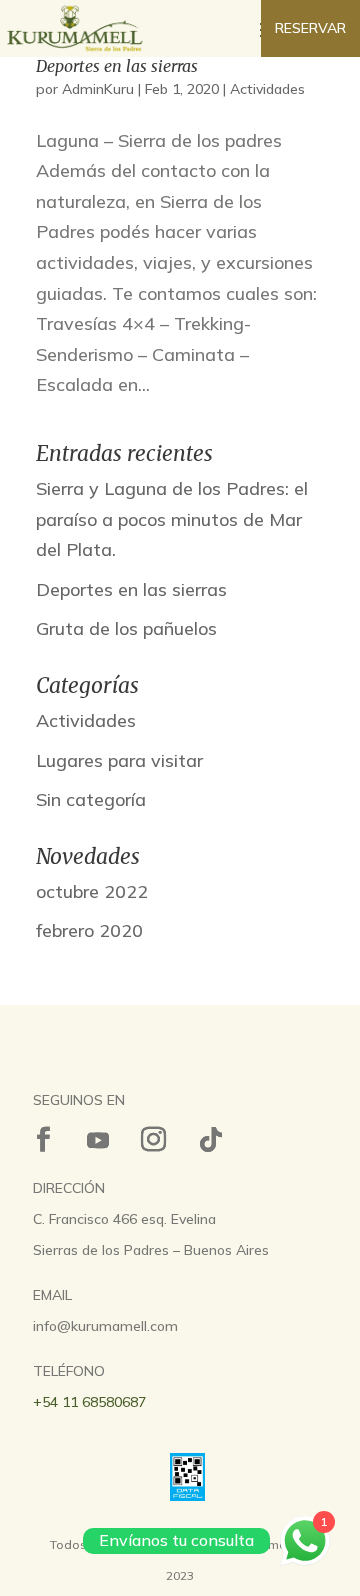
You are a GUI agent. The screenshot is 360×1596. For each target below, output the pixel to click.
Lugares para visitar (119, 760)
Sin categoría (91, 799)
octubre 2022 (92, 891)
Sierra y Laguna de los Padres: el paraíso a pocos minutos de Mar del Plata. (172, 519)
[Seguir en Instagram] (153, 1140)
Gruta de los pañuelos (126, 628)
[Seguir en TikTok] (211, 1140)
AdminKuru (98, 89)
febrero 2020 (89, 930)
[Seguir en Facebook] (43, 1140)
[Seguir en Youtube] (98, 1140)
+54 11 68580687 (89, 1402)
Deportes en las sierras (117, 66)
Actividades (267, 89)
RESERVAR (310, 28)
